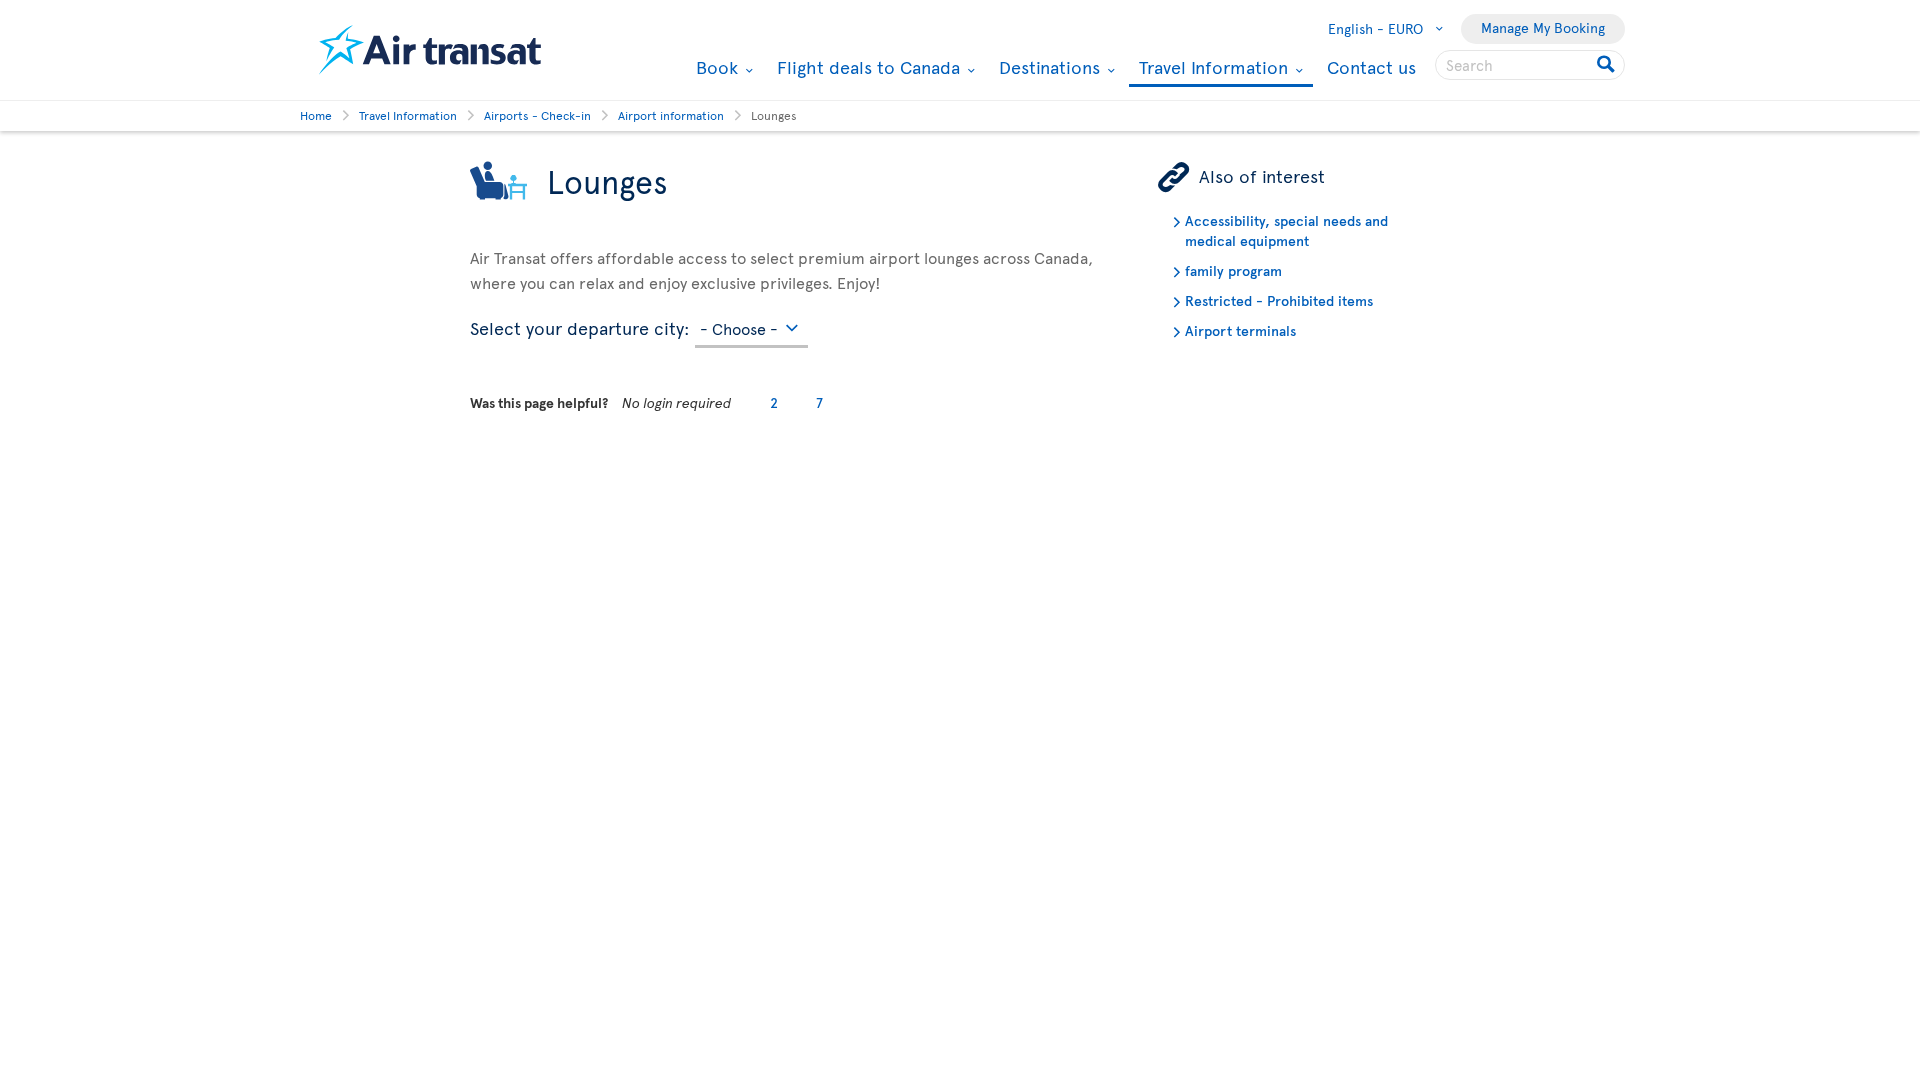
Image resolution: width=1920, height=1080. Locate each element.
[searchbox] (1530, 65)
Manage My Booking (1543, 27)
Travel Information (1211, 68)
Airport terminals (1240, 330)
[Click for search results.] (1607, 65)
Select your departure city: (580, 325)
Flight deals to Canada (866, 67)
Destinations (1047, 67)
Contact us (1371, 66)
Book (714, 67)
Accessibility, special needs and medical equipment (1286, 230)
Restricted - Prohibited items (1279, 300)
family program (1233, 270)
